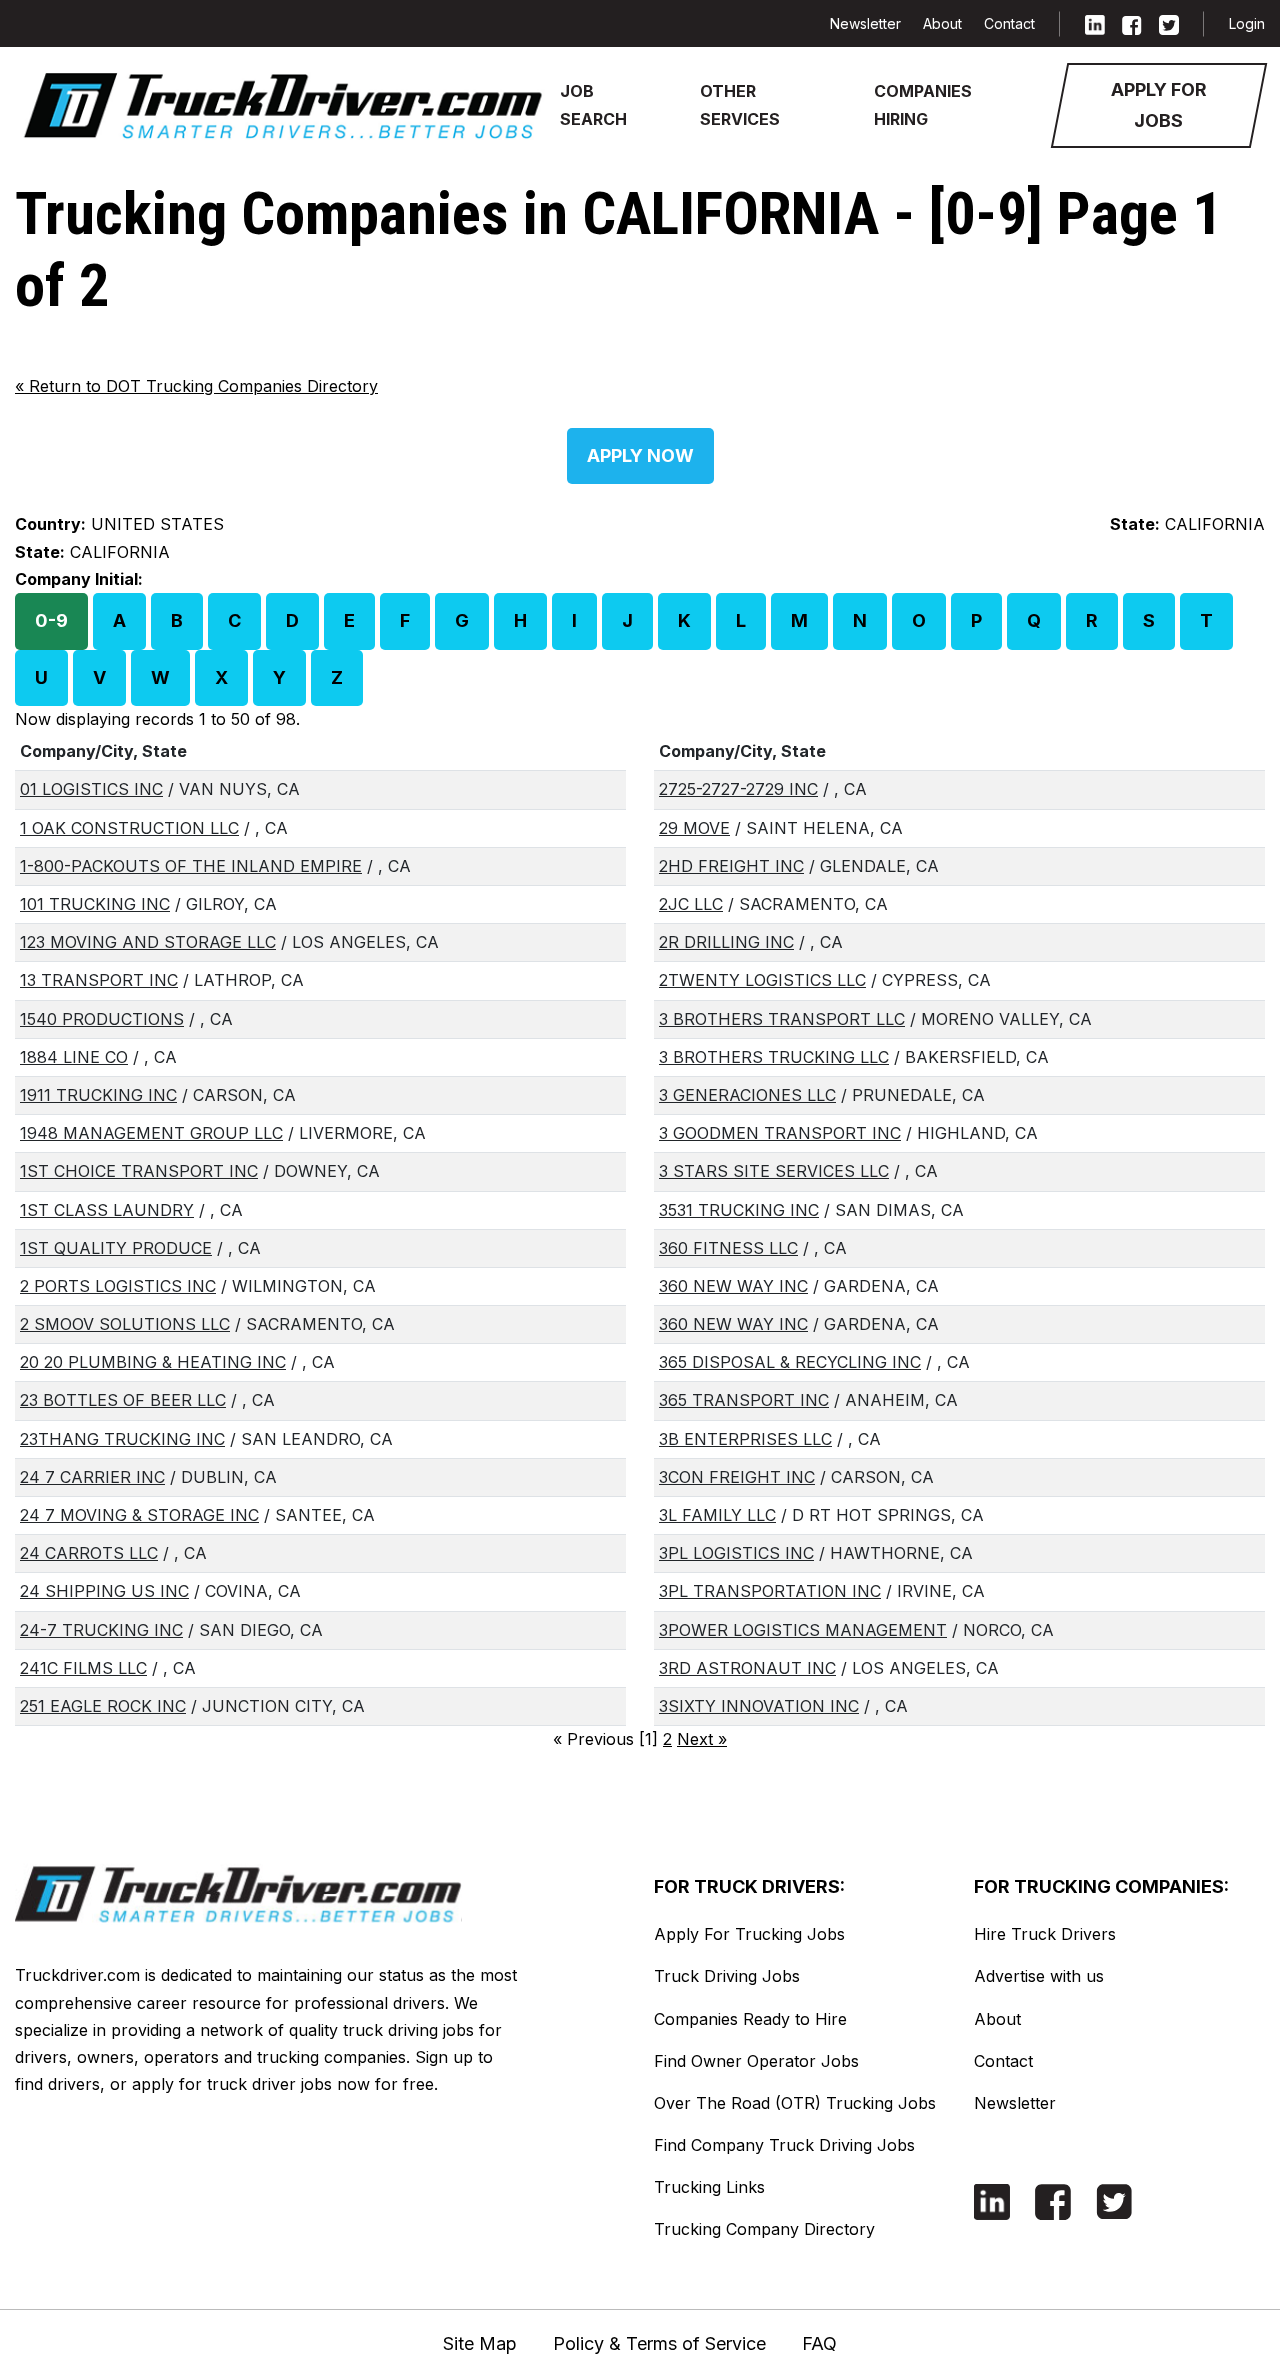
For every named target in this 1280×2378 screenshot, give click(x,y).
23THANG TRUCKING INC (122, 1439)
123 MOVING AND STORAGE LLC (148, 942)
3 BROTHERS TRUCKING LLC (774, 1057)
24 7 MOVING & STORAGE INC (139, 1515)
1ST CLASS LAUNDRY (107, 1210)
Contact (1009, 23)
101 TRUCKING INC (95, 904)
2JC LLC (691, 904)
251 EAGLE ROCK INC (103, 1706)
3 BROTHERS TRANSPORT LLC (782, 1019)
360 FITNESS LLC (728, 1248)
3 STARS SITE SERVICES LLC (774, 1171)
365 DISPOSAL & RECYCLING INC (790, 1362)
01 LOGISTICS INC (91, 789)
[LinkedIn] (1095, 23)
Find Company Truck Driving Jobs (784, 2145)
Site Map (480, 2343)
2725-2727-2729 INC (738, 789)
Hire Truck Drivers (1045, 1934)
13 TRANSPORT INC (99, 980)
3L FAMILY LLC (717, 1515)
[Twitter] (1169, 23)
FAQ (819, 2343)
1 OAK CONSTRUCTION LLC (129, 828)
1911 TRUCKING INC (98, 1095)
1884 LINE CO (74, 1057)
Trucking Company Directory (764, 2229)
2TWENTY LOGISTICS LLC (762, 980)
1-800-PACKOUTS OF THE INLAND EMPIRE (191, 866)
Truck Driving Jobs (727, 1976)
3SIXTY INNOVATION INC (759, 1706)
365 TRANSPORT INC (744, 1400)
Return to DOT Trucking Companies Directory (196, 386)
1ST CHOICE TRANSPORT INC (139, 1171)
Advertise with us (1039, 1976)
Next (702, 1739)
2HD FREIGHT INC (731, 866)
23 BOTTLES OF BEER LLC (123, 1400)
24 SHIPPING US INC (104, 1591)
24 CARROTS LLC (89, 1553)
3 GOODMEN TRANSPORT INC (780, 1133)
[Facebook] (1132, 23)
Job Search (593, 104)
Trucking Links (709, 2187)
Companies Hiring (923, 104)
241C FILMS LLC (83, 1668)
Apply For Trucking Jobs (749, 1934)
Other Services (740, 104)
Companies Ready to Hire (750, 2019)
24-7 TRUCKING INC (101, 1630)
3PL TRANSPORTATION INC (770, 1591)
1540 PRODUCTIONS (102, 1019)
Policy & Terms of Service (659, 2343)
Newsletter (865, 23)
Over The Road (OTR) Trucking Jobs (795, 2103)
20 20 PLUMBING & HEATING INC (153, 1362)
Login (1247, 23)
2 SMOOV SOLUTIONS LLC (125, 1324)
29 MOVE (694, 828)
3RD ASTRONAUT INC (747, 1668)
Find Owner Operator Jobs (756, 2061)
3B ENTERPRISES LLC (745, 1439)
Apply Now (640, 455)
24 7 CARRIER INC (92, 1477)
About (942, 23)
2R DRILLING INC (726, 942)
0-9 (51, 620)
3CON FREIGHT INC (737, 1477)
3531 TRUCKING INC (739, 1210)
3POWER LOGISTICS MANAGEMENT (803, 1630)
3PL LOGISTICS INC (736, 1553)
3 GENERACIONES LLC (747, 1095)
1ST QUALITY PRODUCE (116, 1248)
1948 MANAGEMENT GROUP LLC (151, 1133)
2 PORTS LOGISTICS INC (118, 1286)
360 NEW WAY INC (733, 1286)
